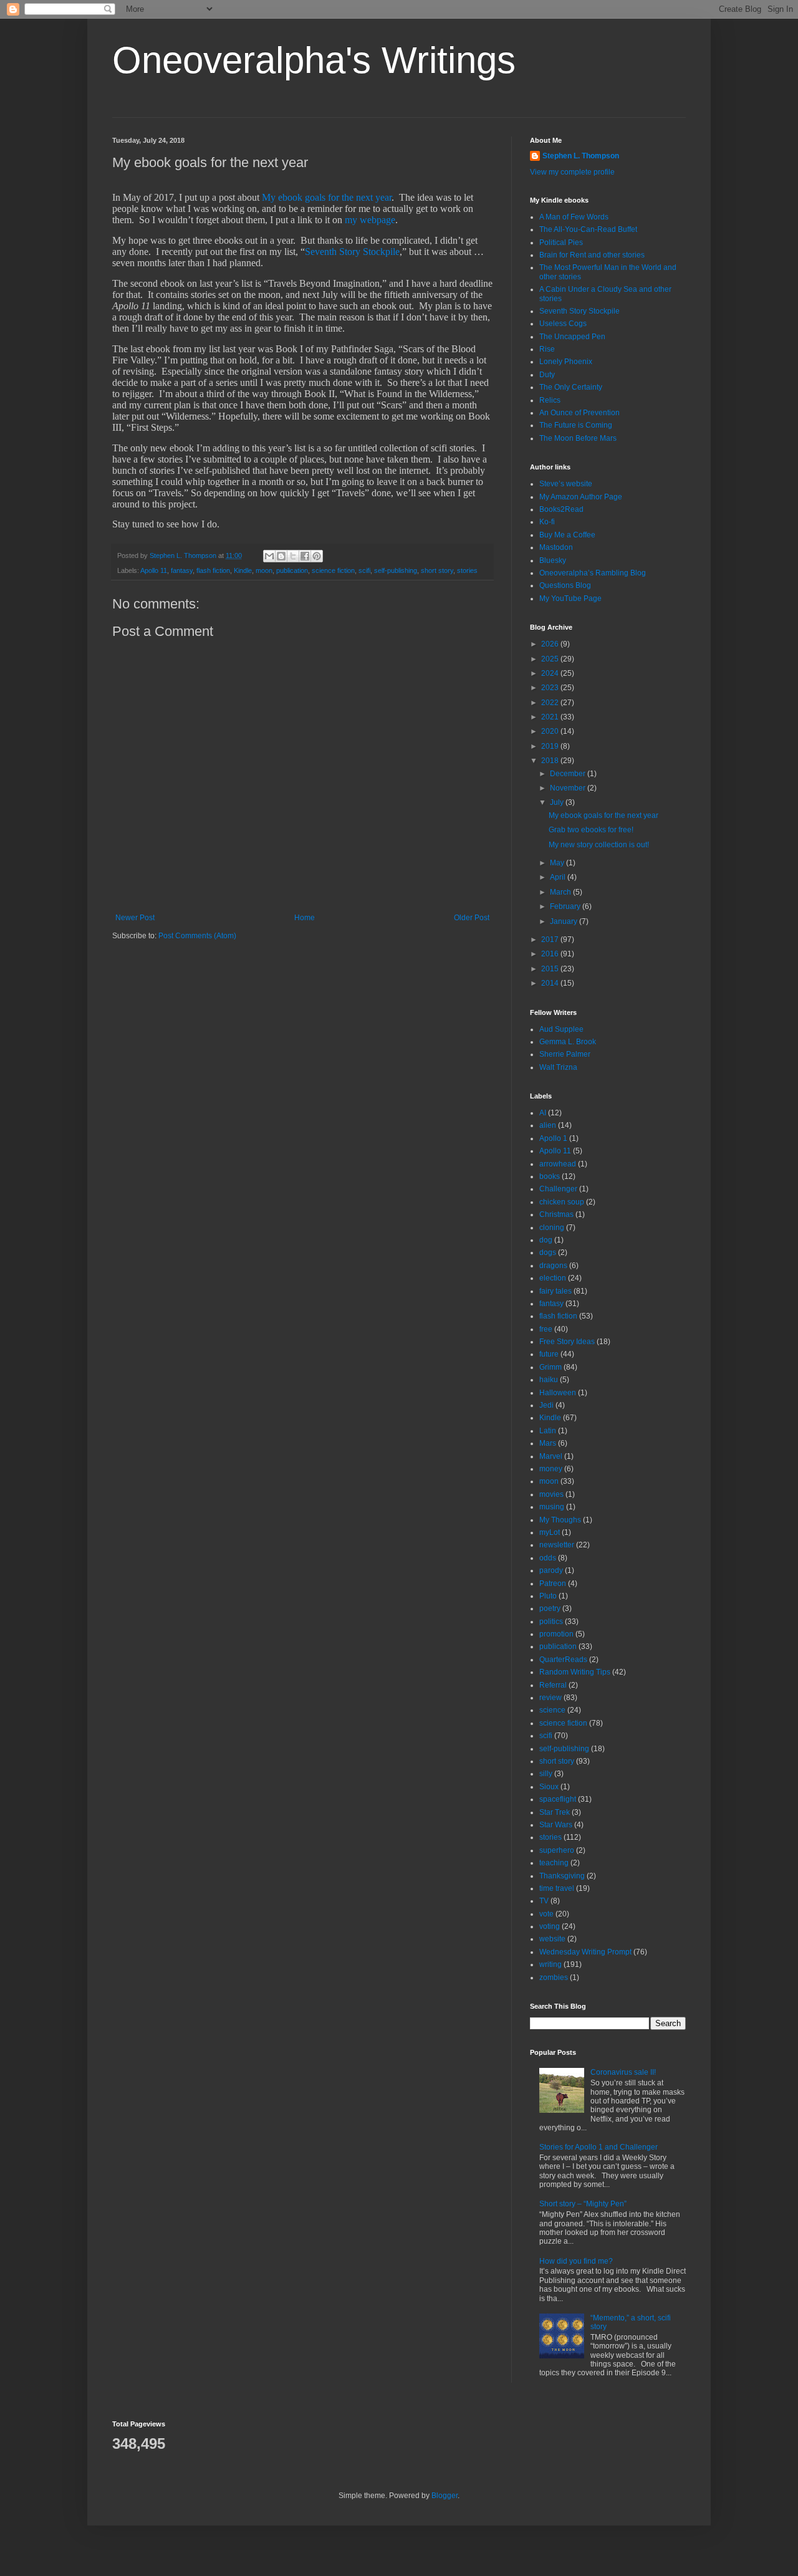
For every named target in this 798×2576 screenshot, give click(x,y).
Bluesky (553, 560)
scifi (364, 570)
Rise (547, 349)
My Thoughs (560, 1520)
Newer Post (135, 918)
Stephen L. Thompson (581, 156)
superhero (557, 1850)
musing (552, 1507)
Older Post (472, 918)
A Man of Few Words (574, 217)
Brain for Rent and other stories (592, 255)
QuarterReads (563, 1660)
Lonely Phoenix (566, 362)
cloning (552, 1228)
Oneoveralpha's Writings (314, 60)
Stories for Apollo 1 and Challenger (598, 2147)
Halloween (558, 1393)
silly (546, 1774)
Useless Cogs (563, 324)
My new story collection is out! (599, 845)
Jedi (546, 1405)
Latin (548, 1431)
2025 (551, 659)
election (553, 1278)
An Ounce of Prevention (579, 413)
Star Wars (556, 1825)
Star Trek (555, 1812)
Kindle (243, 570)
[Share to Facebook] (305, 556)
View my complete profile (572, 172)
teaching (554, 1863)
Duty (547, 375)
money (551, 1469)
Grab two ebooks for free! (591, 830)
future (549, 1354)
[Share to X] (293, 556)
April (559, 877)
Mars (548, 1443)
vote (546, 1914)
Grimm (550, 1367)
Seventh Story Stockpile (352, 252)
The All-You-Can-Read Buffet (588, 229)
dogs (548, 1252)
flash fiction (213, 570)
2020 (551, 731)
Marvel (551, 1456)
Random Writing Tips (575, 1672)
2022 (551, 703)
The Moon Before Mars (578, 438)
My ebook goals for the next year (327, 197)
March (561, 892)
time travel (557, 1888)
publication (292, 570)
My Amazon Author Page (581, 497)
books (550, 1176)
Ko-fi (547, 522)
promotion (556, 1634)
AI (543, 1113)
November (569, 788)
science (552, 1710)
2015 (551, 969)
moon (264, 570)
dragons (553, 1266)
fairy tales (555, 1291)
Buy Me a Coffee (567, 535)
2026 (551, 644)
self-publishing (396, 570)
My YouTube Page (570, 598)
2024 (551, 673)
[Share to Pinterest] (317, 556)
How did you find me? (576, 2261)
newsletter (557, 1545)
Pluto (548, 1596)
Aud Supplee (561, 1029)
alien (548, 1125)
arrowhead (558, 1164)
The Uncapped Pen (572, 337)
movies (551, 1494)
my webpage (370, 220)
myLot (550, 1532)
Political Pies (561, 243)
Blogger (445, 2496)
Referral (553, 1685)
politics (551, 1622)
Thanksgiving (562, 1876)
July (558, 802)
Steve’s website (566, 484)
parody (551, 1570)
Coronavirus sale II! (623, 2072)
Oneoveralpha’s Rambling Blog (593, 573)
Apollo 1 (553, 1138)
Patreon (553, 1584)
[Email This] (269, 556)
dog (546, 1240)
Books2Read (561, 509)
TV (544, 1901)
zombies (554, 1978)
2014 (551, 983)
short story (437, 570)
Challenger (558, 1189)
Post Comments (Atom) (197, 936)
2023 (551, 688)
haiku (549, 1380)
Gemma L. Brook (568, 1042)
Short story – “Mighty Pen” (583, 2204)
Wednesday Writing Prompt (585, 1952)
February (566, 906)
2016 (551, 954)
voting (550, 1926)
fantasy (182, 570)
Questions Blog (565, 585)
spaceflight (558, 1799)
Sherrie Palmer (565, 1054)
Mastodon (556, 547)
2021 (551, 717)
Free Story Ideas (567, 1342)
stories (467, 570)
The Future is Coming (576, 425)
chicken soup (562, 1202)
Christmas (556, 1214)
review (550, 1698)
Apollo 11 (154, 570)
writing (550, 1964)
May (558, 863)
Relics (550, 400)
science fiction (333, 570)
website (552, 1939)
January (565, 921)
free (546, 1329)
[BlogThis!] (281, 556)
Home (305, 918)
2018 (551, 761)
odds (548, 1558)
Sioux (549, 1787)
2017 (551, 940)
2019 (551, 746)
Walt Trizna (558, 1067)
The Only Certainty (571, 387)
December (569, 774)
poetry (550, 1608)
